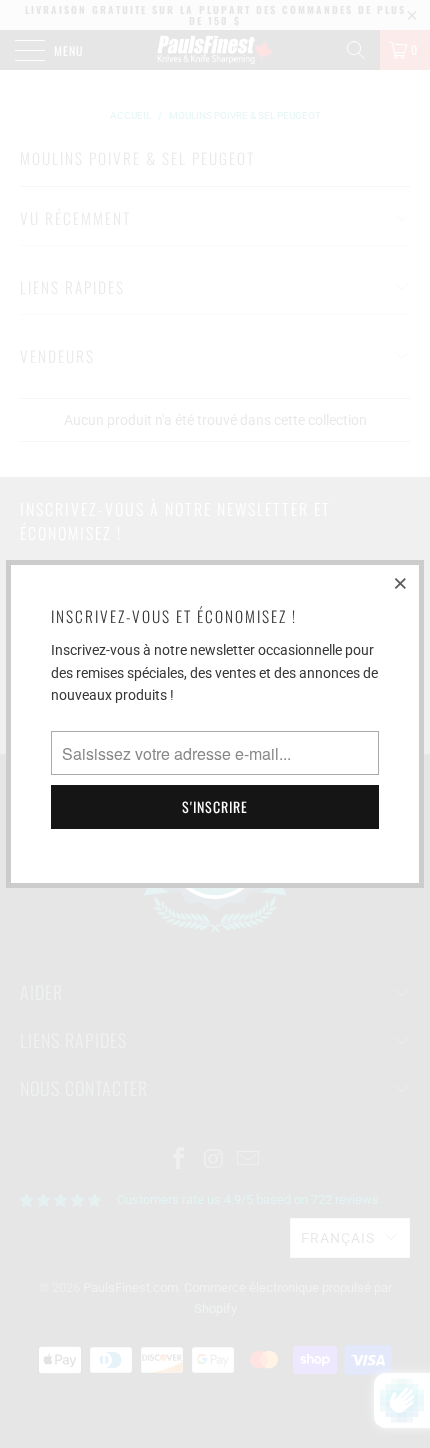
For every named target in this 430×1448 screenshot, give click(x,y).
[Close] (401, 583)
